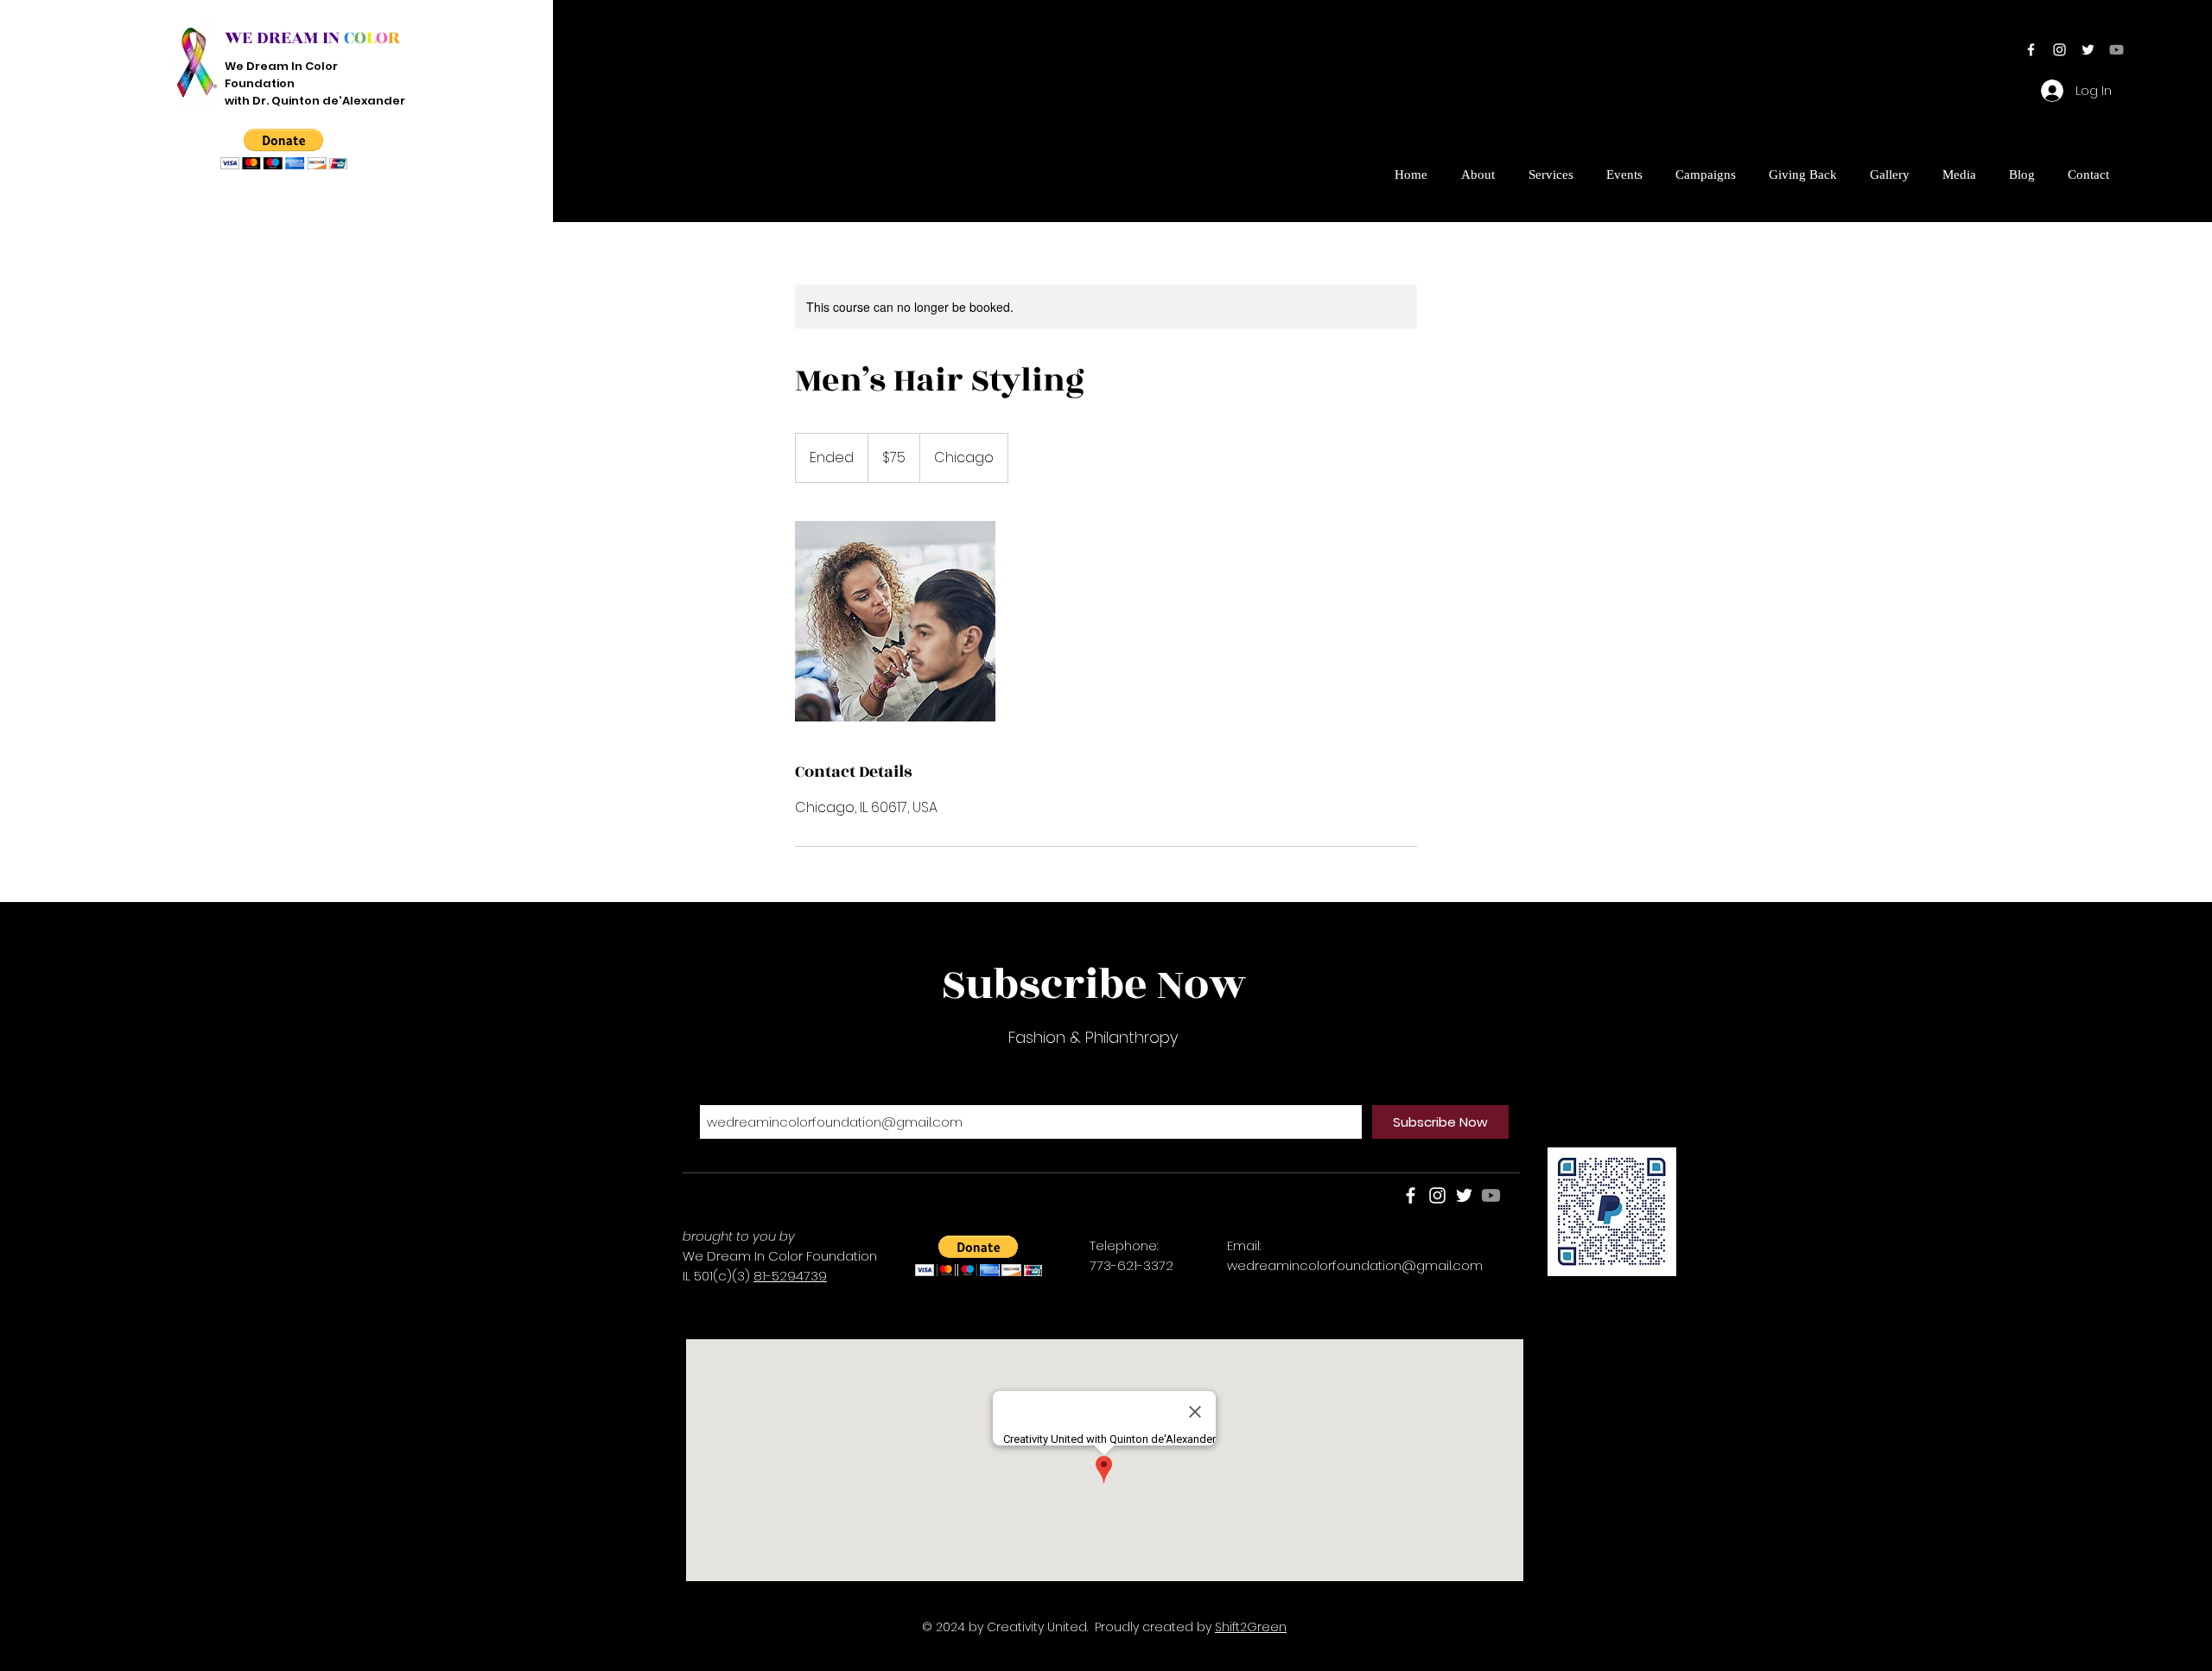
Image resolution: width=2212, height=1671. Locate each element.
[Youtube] (2117, 50)
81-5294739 (790, 1276)
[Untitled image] (895, 621)
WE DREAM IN (282, 38)
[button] (284, 149)
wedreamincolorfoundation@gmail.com (1355, 1265)
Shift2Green (1251, 1627)
